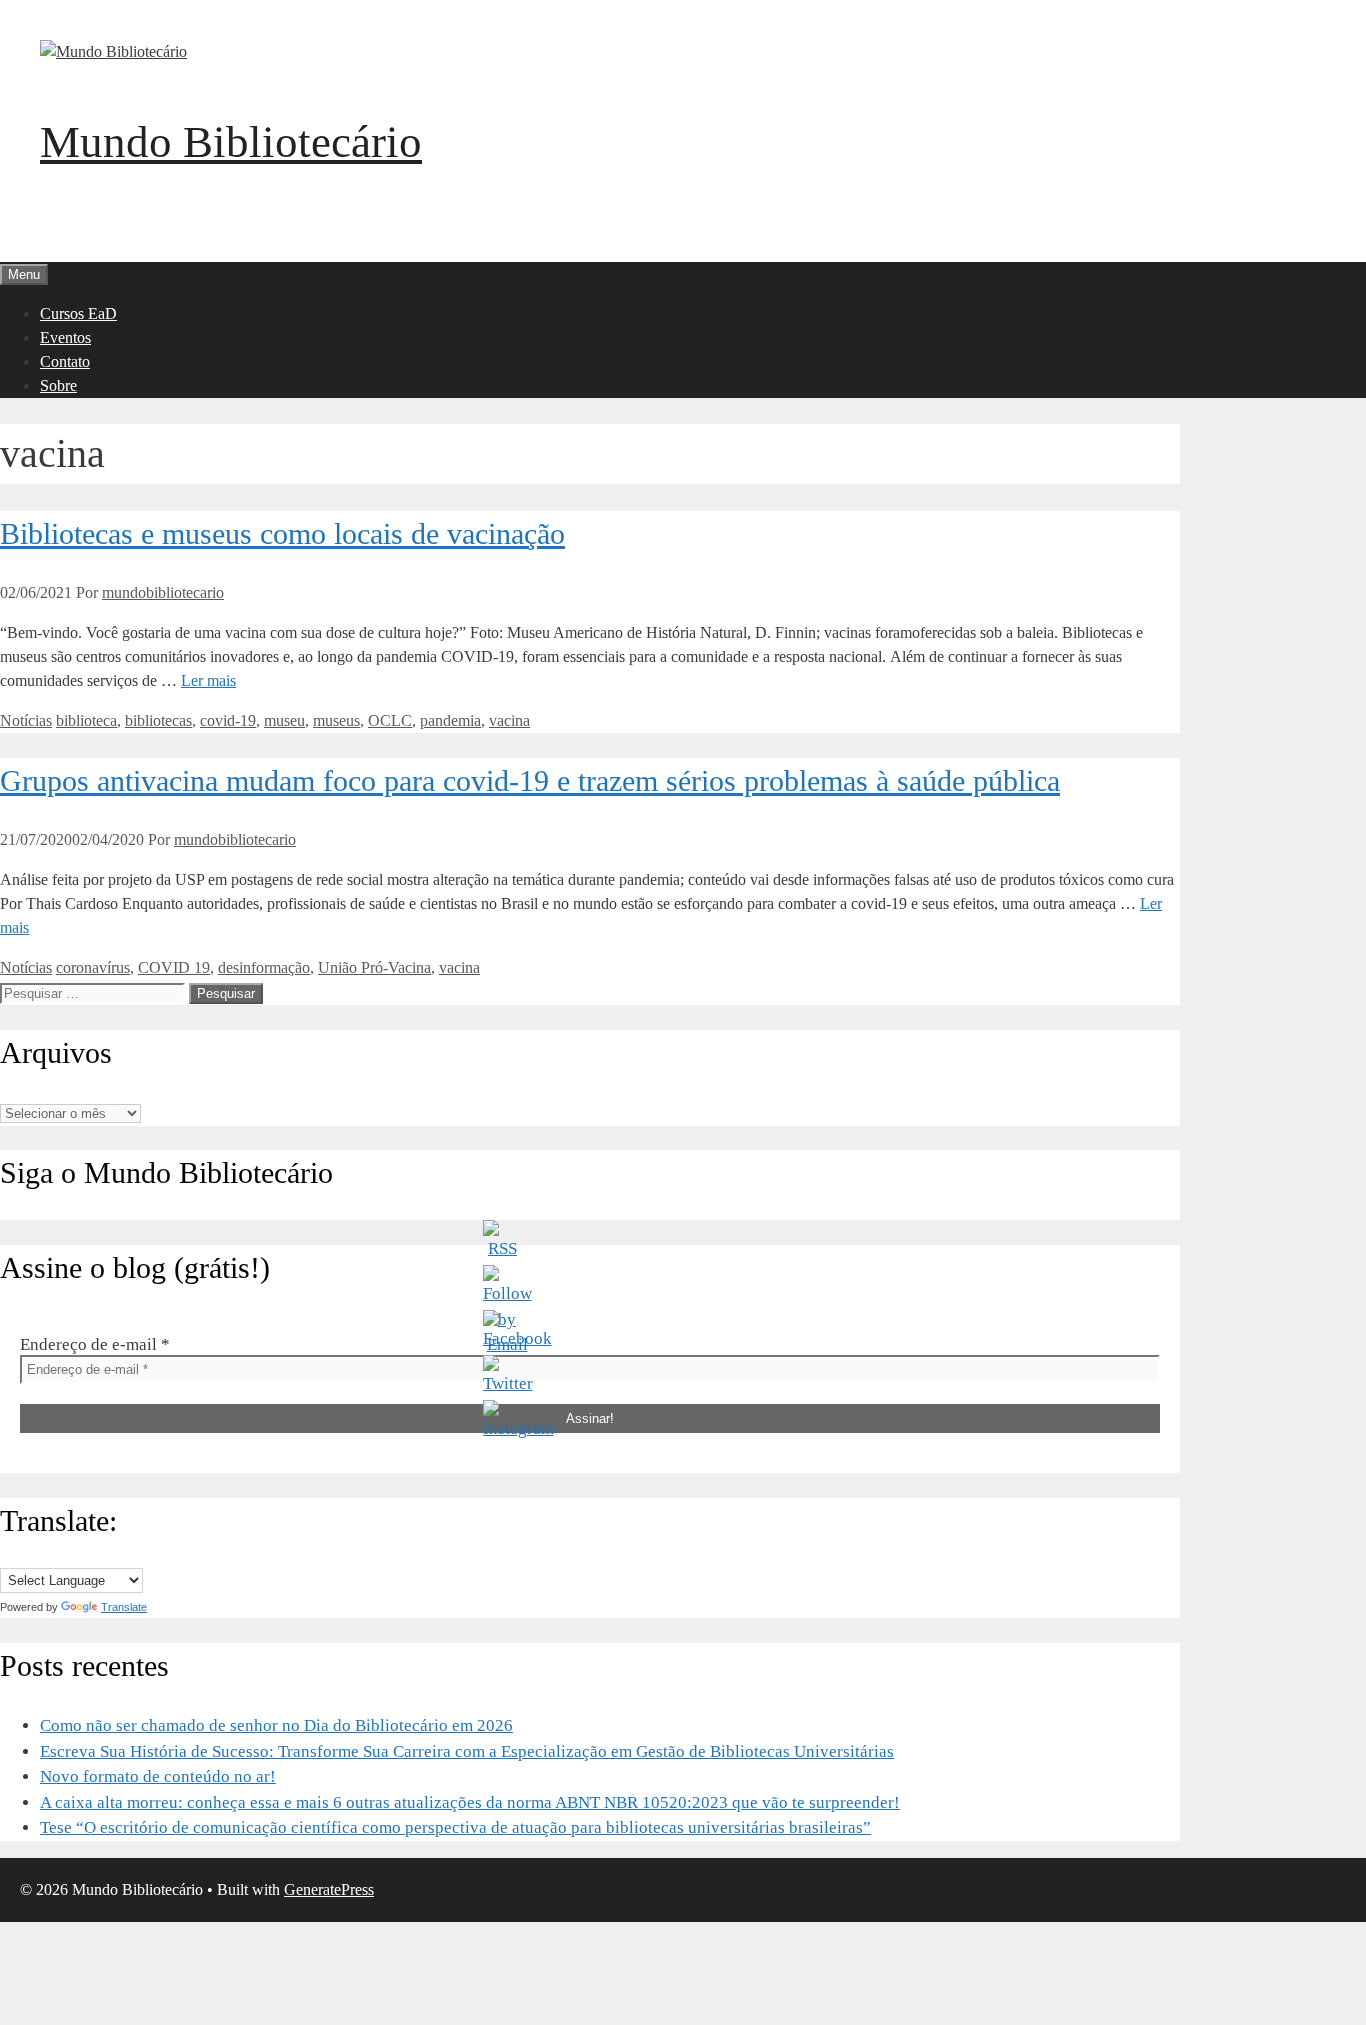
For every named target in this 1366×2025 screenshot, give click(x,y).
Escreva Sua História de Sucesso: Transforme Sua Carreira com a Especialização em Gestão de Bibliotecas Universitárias (467, 1751)
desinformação (264, 967)
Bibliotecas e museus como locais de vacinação (282, 533)
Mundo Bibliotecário (231, 142)
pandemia (450, 720)
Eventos (65, 337)
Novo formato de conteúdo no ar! (158, 1776)
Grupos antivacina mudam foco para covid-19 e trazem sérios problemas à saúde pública (530, 780)
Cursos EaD (78, 313)
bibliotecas (158, 720)
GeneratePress (329, 1889)
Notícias (26, 720)
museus (336, 720)
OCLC (390, 720)
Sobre (58, 385)
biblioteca (86, 720)
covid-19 (228, 720)
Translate (124, 1607)
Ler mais (208, 680)
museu (284, 720)
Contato (65, 361)
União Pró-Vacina (374, 967)
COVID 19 (174, 967)
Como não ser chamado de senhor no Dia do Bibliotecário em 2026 (276, 1725)
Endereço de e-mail (95, 1344)
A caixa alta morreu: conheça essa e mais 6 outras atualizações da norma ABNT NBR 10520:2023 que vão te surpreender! (470, 1802)
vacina (509, 720)
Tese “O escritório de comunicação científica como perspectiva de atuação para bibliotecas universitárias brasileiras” (455, 1827)
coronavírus (93, 967)
